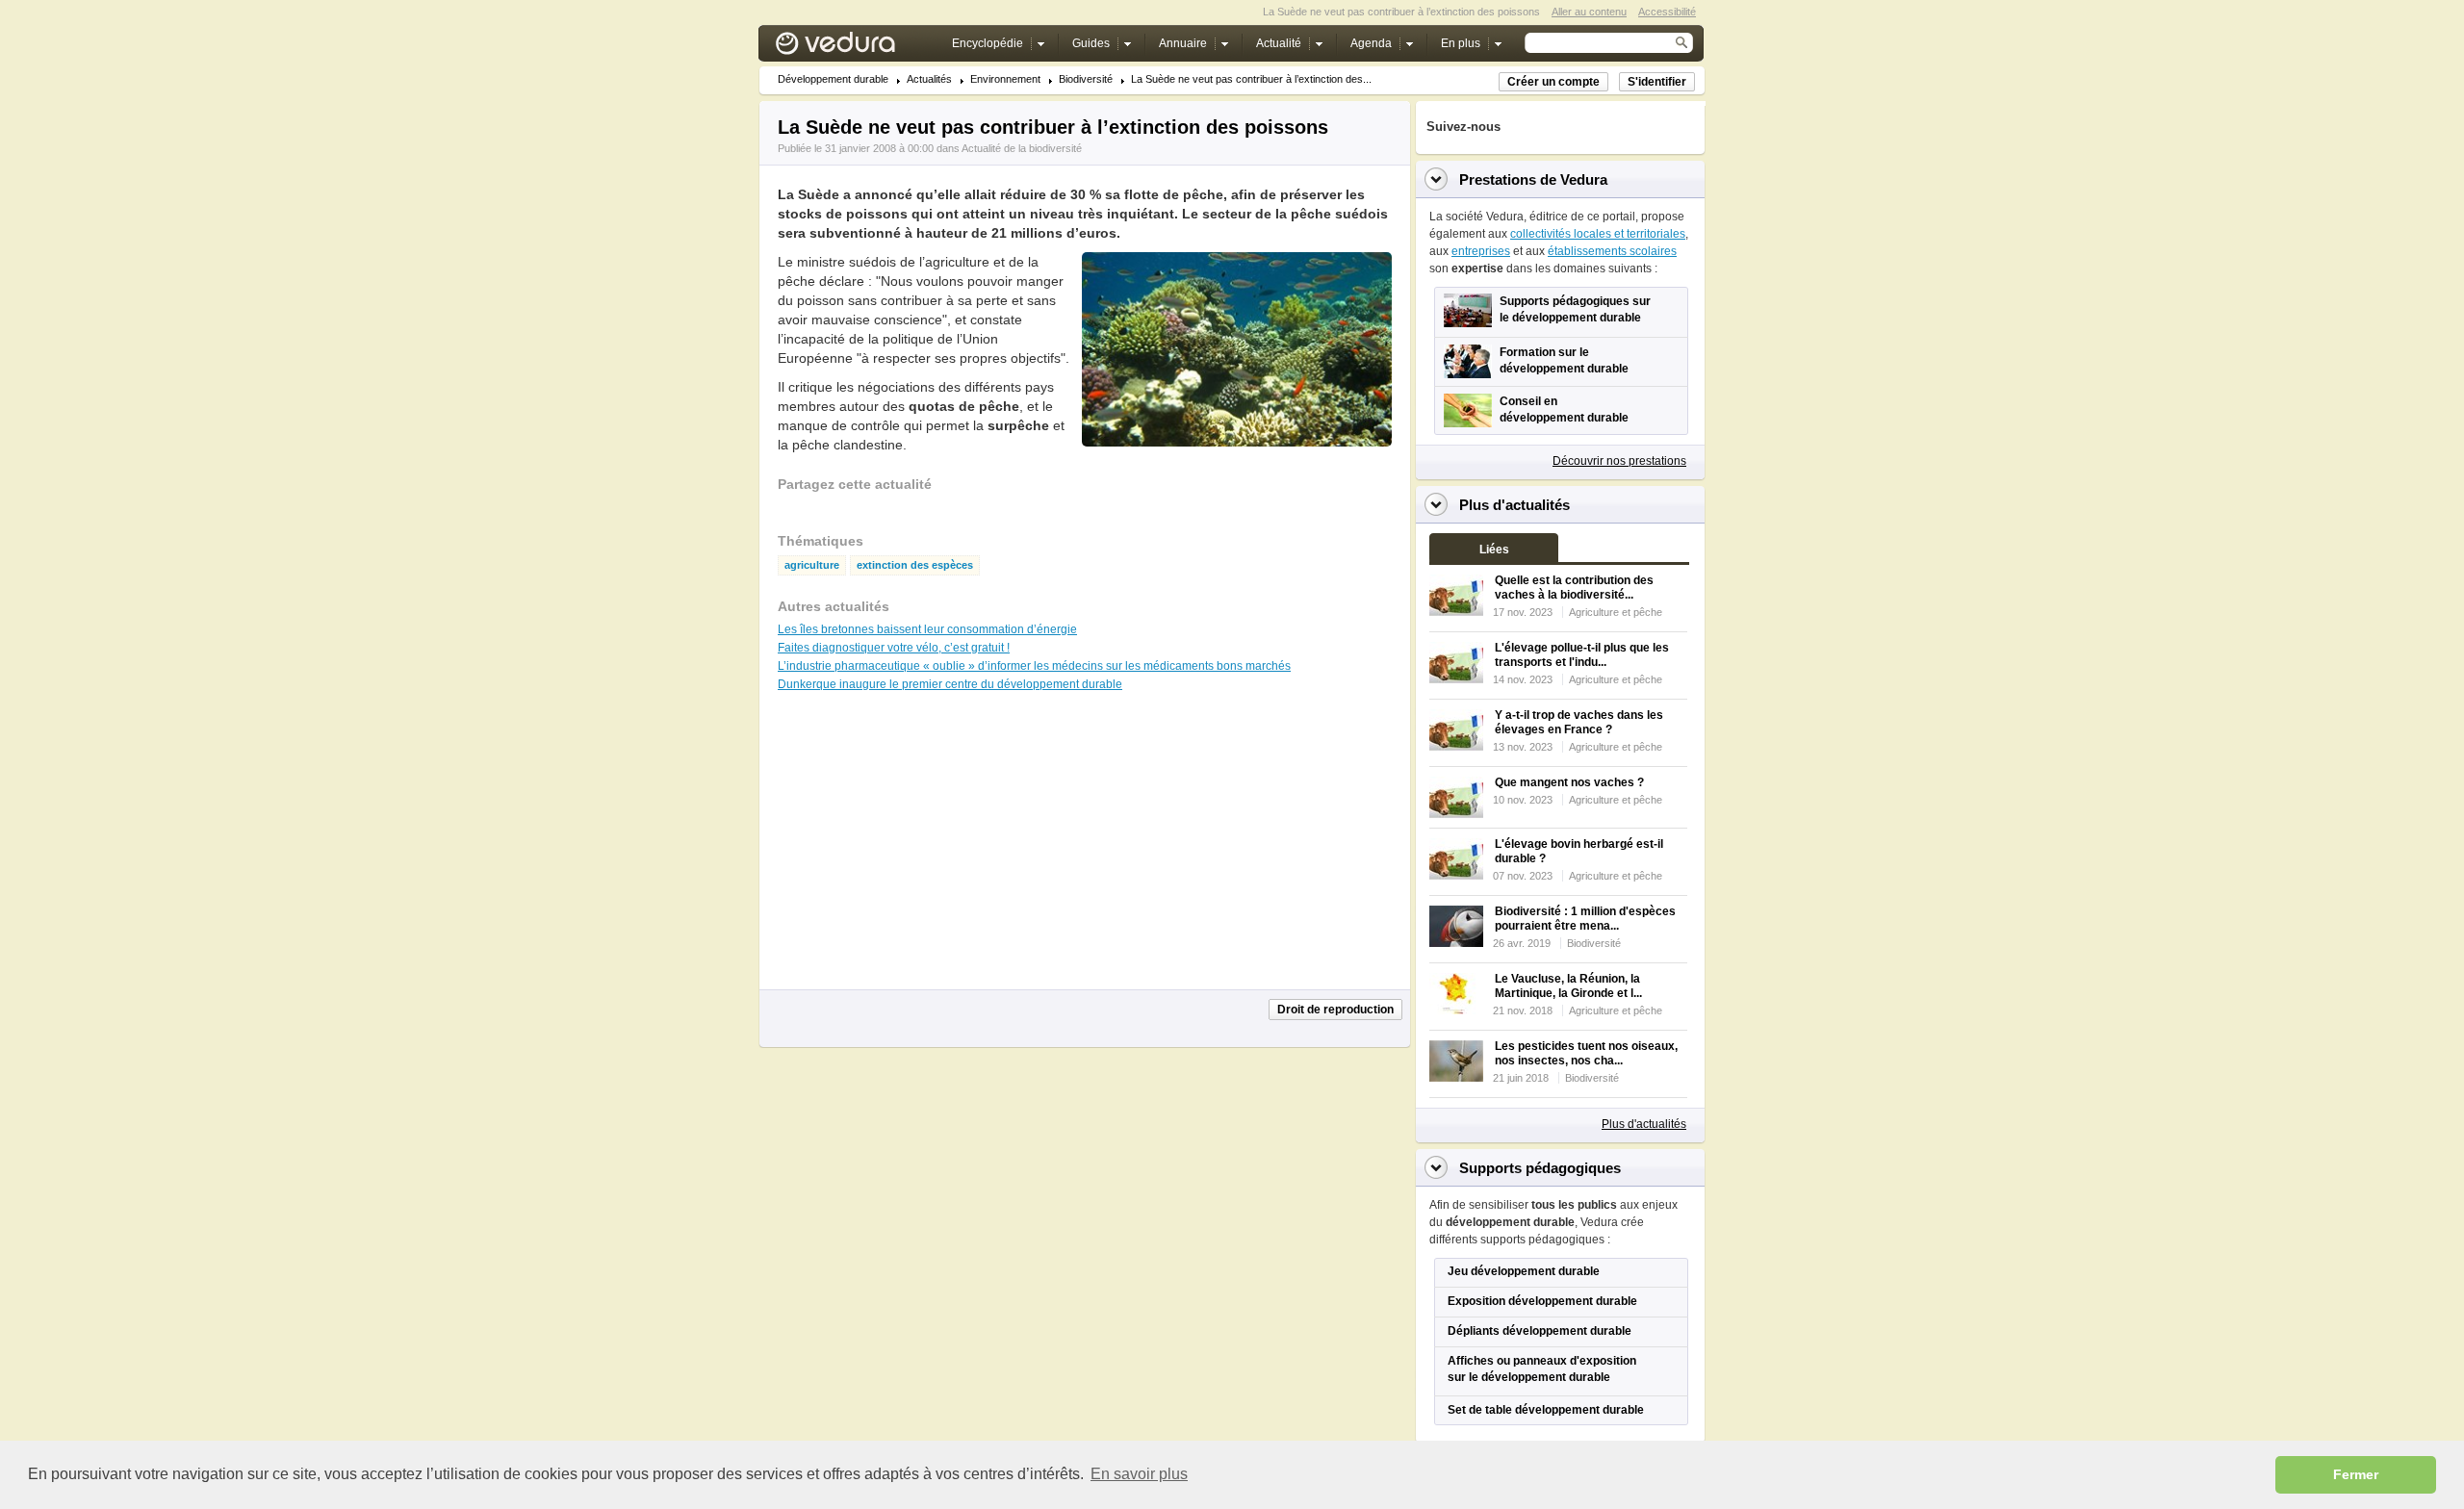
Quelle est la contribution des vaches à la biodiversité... (1574, 588)
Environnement (1005, 79)
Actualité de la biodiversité (1022, 148)
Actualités (929, 79)
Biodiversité (1086, 79)
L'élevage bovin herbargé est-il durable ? (1579, 851)
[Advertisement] (1236, 490)
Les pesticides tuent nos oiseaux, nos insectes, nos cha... (1586, 1053)
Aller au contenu (1589, 12)
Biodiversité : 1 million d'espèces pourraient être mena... (1585, 919)
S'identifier (1657, 82)
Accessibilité (1667, 12)
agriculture (812, 565)
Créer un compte (1553, 82)
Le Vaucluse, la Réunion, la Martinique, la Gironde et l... (1568, 986)
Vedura (858, 48)
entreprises (1481, 251)
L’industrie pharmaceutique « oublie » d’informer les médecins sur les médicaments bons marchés (1034, 666)
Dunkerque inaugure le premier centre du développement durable (950, 684)
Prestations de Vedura (1533, 179)
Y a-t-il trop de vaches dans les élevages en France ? (1579, 722)
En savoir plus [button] (1139, 1474)
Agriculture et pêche (1616, 612)
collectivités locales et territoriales (1598, 234)
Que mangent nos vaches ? (1569, 782)
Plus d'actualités (1644, 1124)
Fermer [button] (2356, 1474)
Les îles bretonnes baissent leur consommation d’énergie (927, 629)
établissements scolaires (1612, 251)
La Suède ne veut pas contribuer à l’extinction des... (1251, 79)
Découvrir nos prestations (1619, 461)
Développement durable (833, 79)
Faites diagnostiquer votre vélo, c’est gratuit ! (894, 648)
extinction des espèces (915, 565)
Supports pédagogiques (1540, 1168)
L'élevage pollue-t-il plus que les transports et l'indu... (1582, 655)
